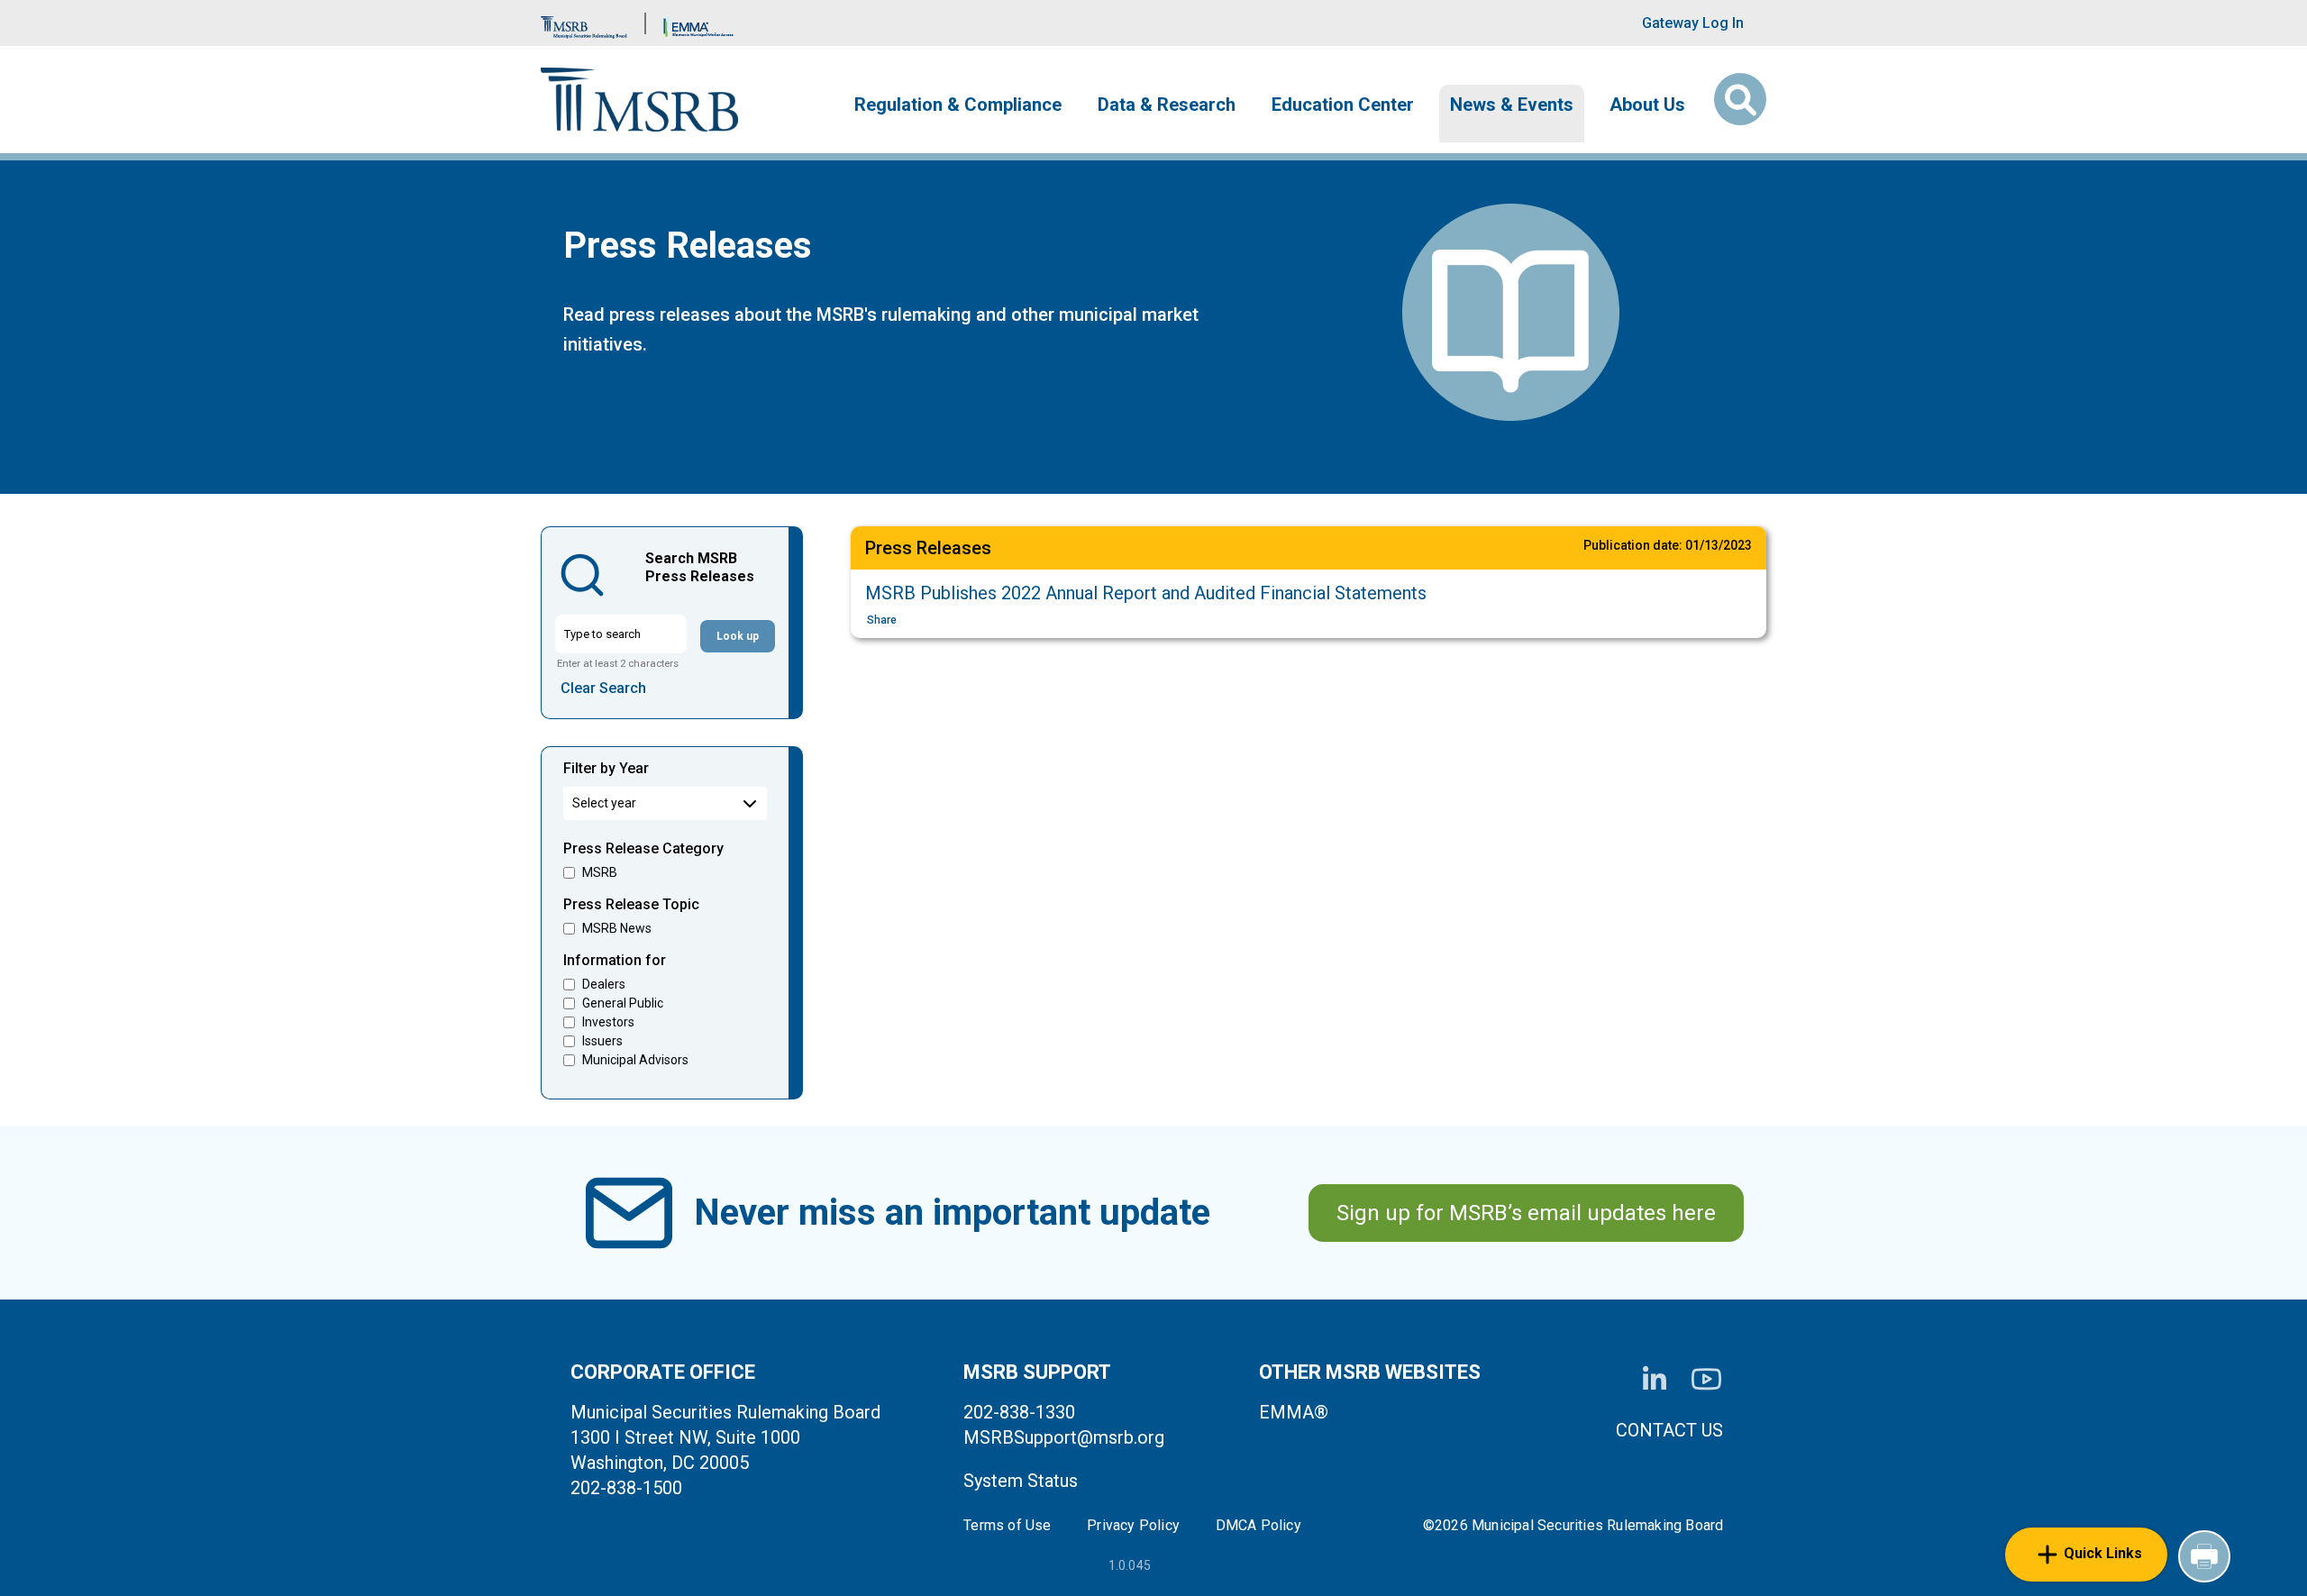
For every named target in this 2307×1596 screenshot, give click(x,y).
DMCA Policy (1258, 1526)
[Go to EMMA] (698, 23)
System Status (1021, 1481)
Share (882, 620)
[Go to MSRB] (584, 23)
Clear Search (603, 688)
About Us (1647, 105)
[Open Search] (1740, 99)
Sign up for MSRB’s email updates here (1526, 1213)
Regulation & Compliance (958, 105)
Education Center (1343, 105)
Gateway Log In (1693, 23)
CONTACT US (1669, 1430)
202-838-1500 (626, 1488)
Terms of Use (1007, 1526)
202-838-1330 (1019, 1412)
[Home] (639, 100)
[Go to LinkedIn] (1655, 1380)
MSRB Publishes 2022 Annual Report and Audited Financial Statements (1146, 593)
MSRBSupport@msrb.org (1064, 1437)
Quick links (2103, 1553)
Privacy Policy (1133, 1526)
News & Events (1512, 105)
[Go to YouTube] (1706, 1379)
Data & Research (1167, 105)
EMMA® (1294, 1412)
